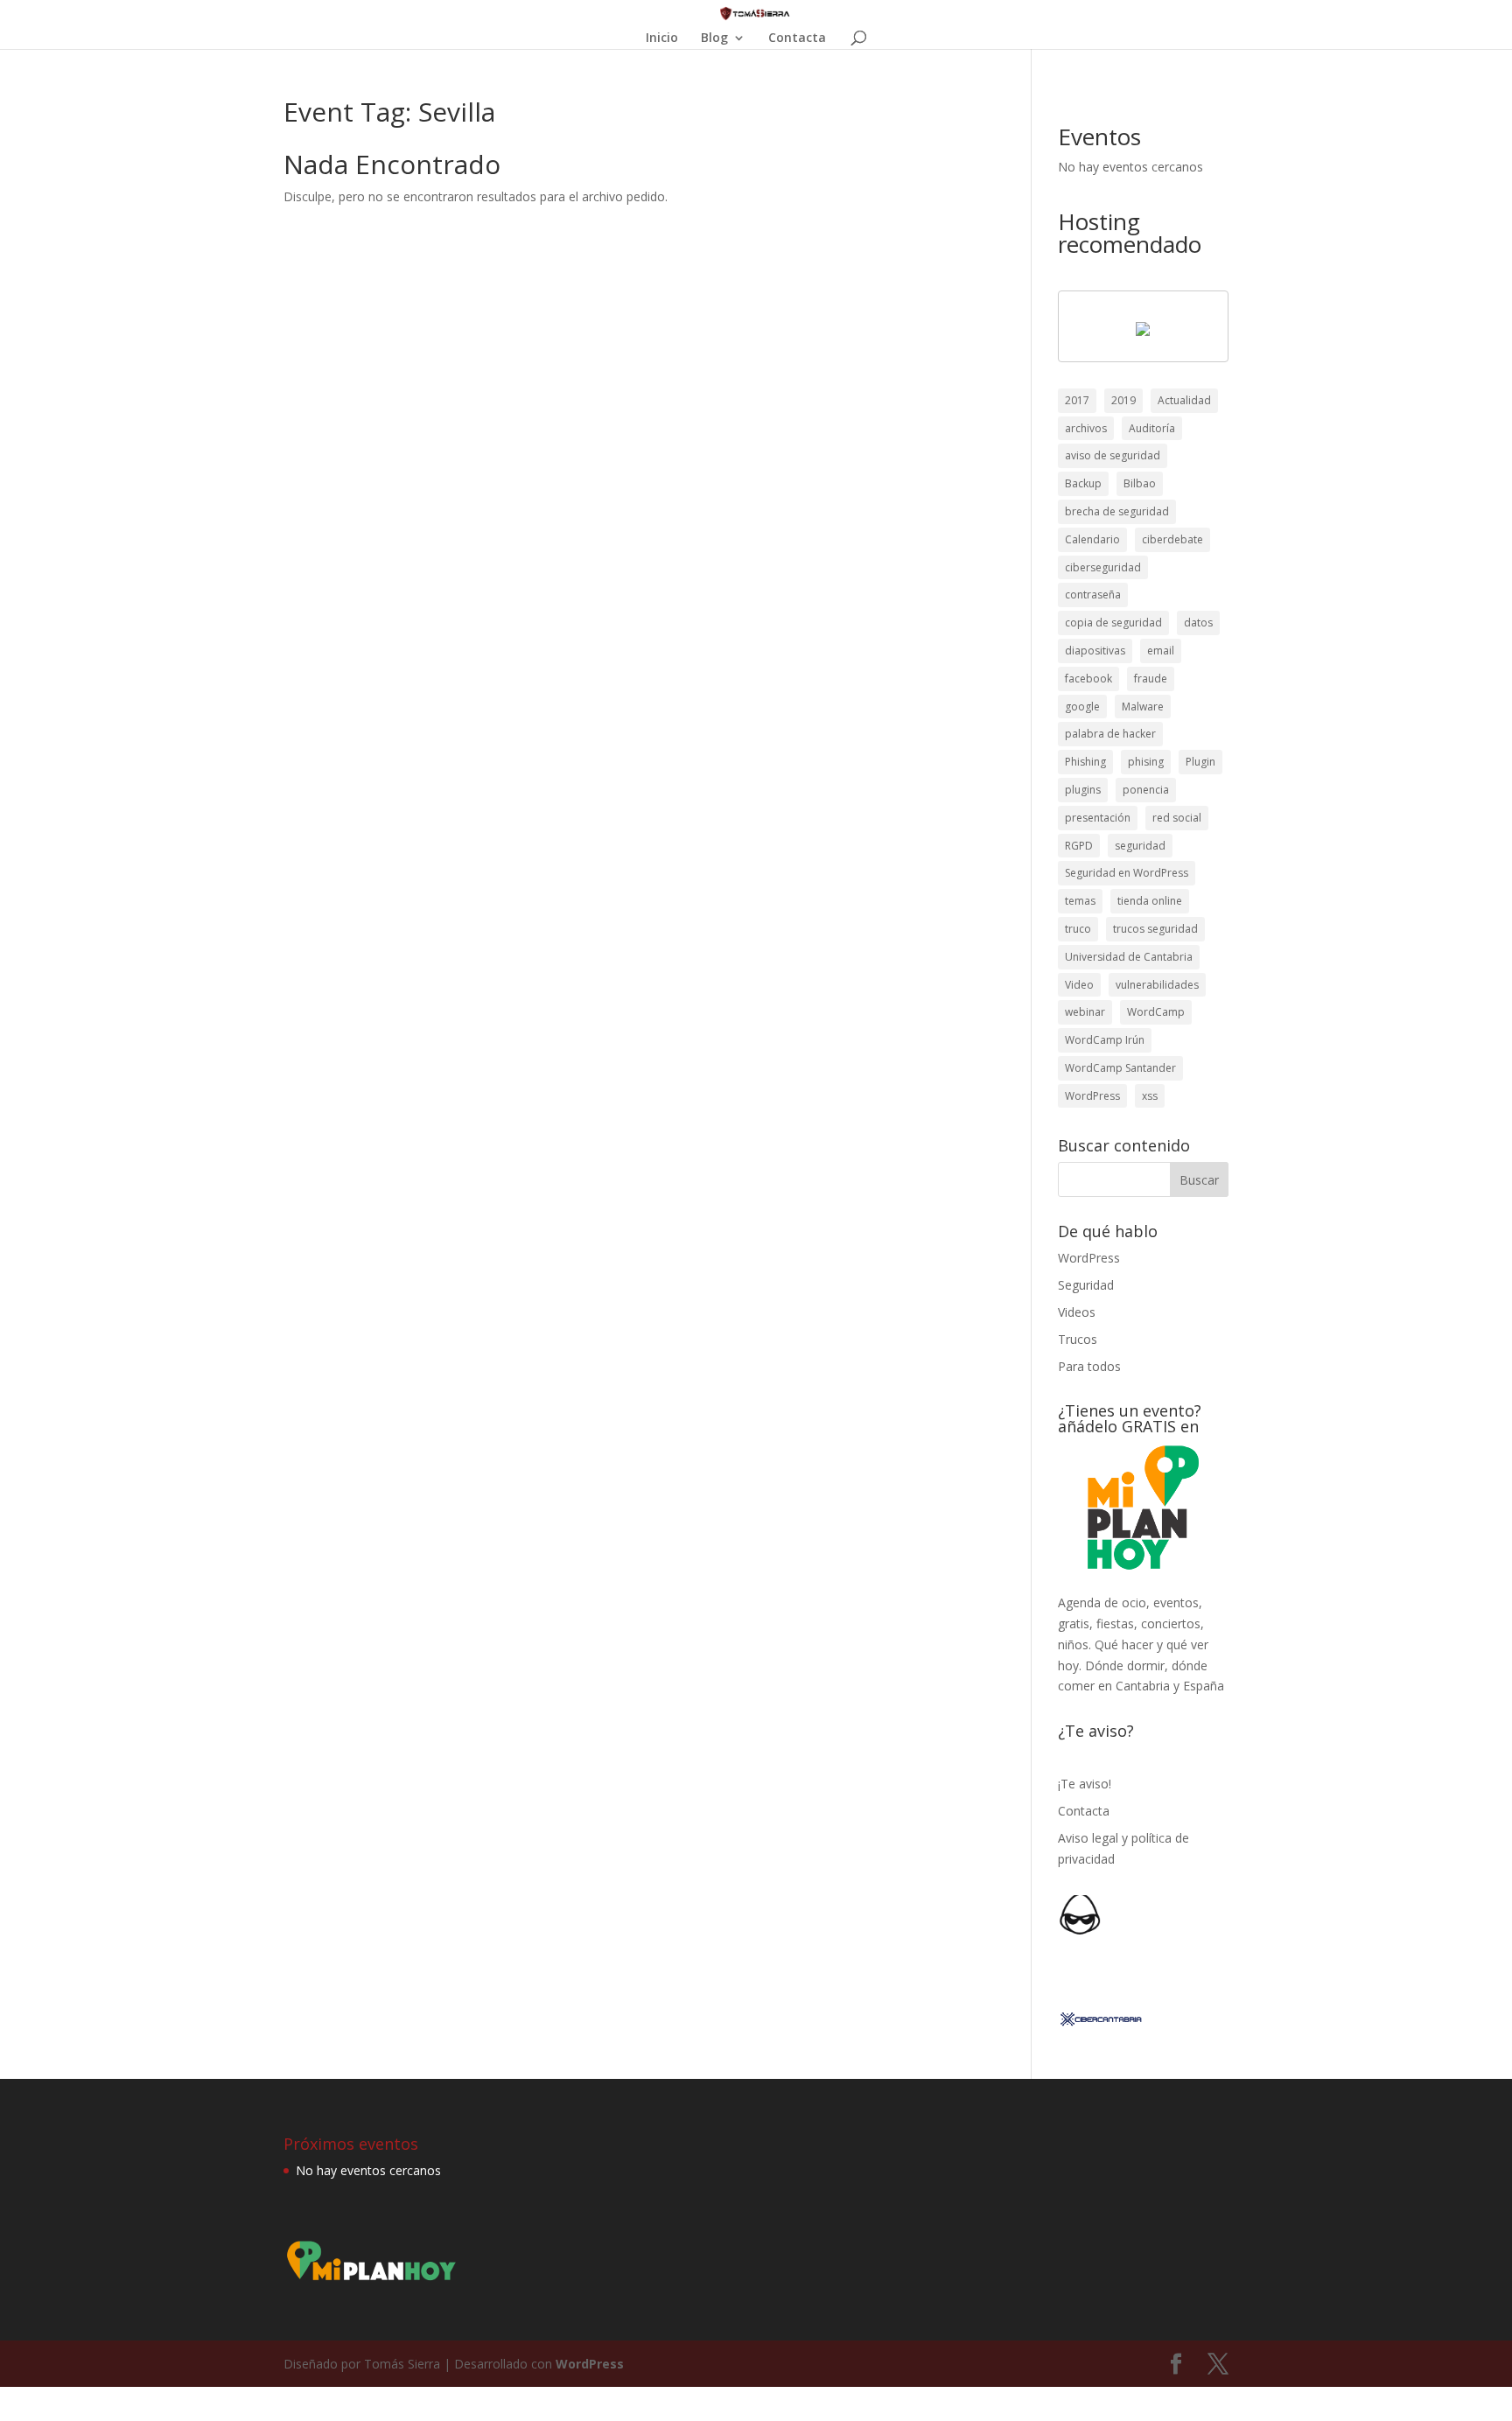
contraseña (1093, 595)
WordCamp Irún (1105, 1040)
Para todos (1089, 1366)
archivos (1086, 428)
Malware (1143, 707)
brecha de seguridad (1117, 511)
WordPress (1092, 1096)
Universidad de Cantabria (1129, 957)
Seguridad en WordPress (1127, 873)
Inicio (662, 38)
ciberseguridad (1103, 567)
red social (1177, 818)
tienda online (1150, 901)
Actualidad (1184, 400)
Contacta (797, 38)
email (1161, 651)
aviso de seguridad (1113, 455)
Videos (1077, 1312)
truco (1078, 929)
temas (1080, 901)
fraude (1151, 679)
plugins (1083, 790)
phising (1146, 762)
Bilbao (1140, 483)
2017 (1077, 400)
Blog (714, 38)
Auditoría (1152, 428)
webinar (1085, 1012)
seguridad (1140, 846)
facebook (1088, 679)
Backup (1083, 483)
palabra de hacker (1110, 734)
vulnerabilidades (1157, 985)
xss (1150, 1096)
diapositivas (1095, 651)
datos (1198, 623)
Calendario (1092, 539)
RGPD (1079, 846)
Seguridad (1086, 1285)
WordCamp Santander (1120, 1068)
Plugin (1200, 762)
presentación (1098, 818)
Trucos (1078, 1339)
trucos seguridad (1155, 929)
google (1082, 707)
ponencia (1146, 790)
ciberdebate (1172, 539)
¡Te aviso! (1085, 1784)
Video (1079, 985)
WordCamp (1156, 1012)
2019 (1123, 400)
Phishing (1085, 762)
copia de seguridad (1113, 623)
